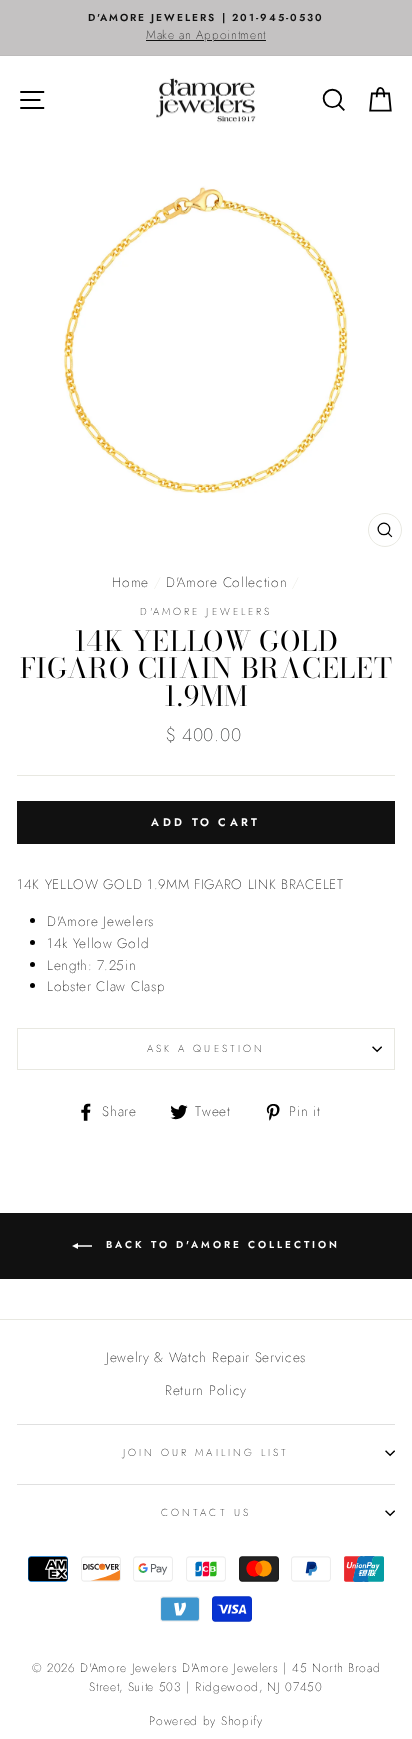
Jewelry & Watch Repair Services (206, 1357)
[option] (206, 28)
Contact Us (206, 1512)
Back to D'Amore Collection (220, 1244)
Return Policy (206, 1390)
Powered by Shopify (205, 1721)
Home (130, 582)
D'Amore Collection (226, 582)
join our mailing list (206, 1452)
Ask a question (206, 1048)
